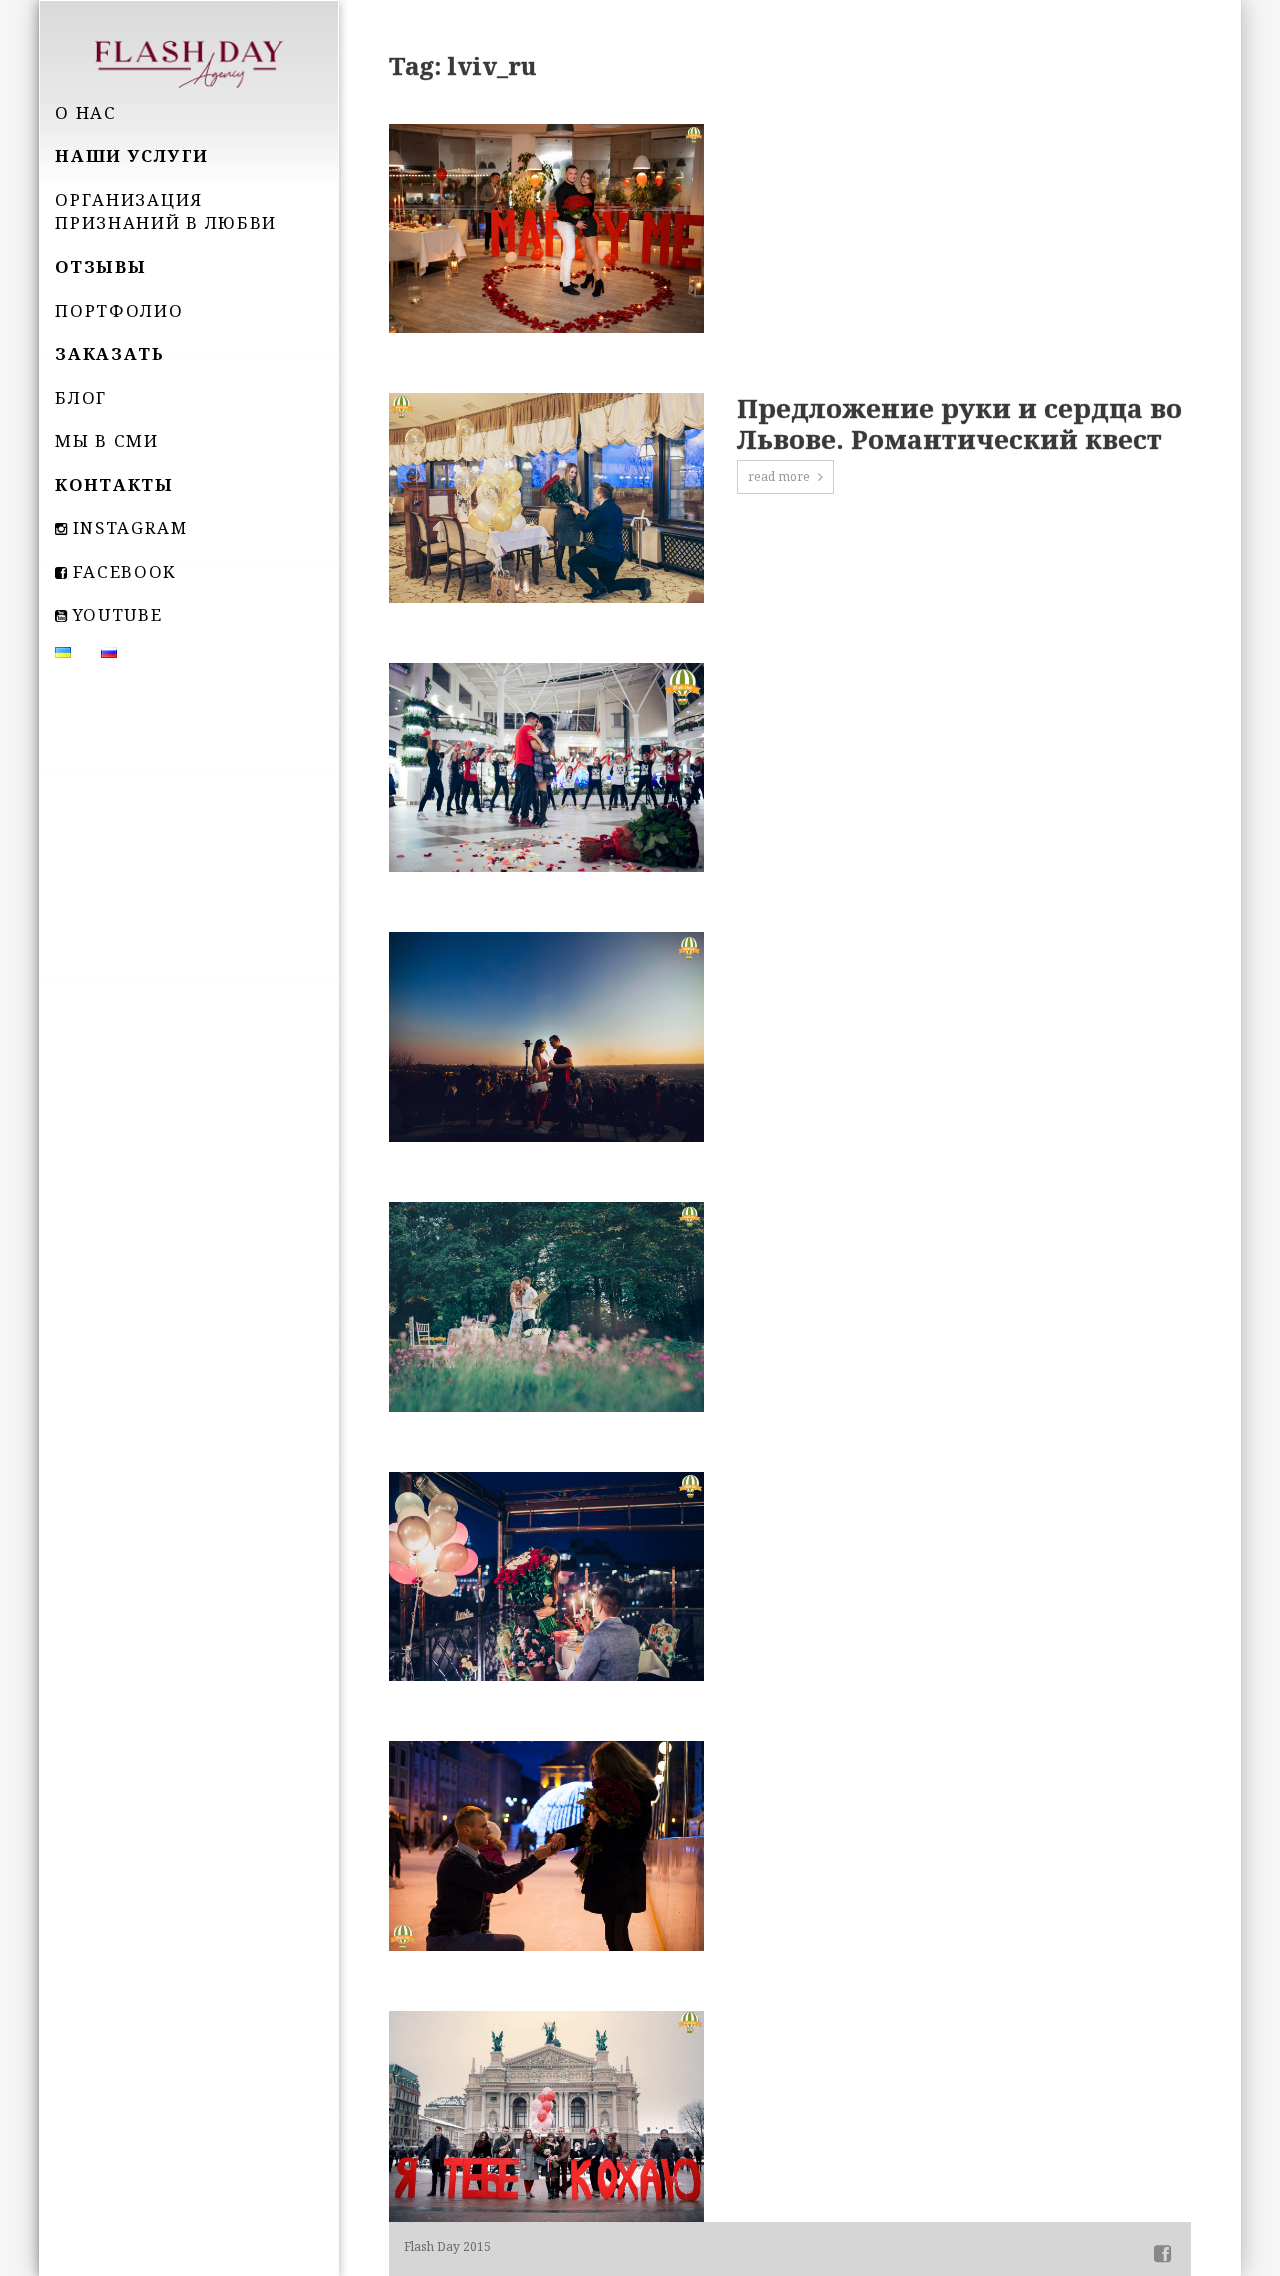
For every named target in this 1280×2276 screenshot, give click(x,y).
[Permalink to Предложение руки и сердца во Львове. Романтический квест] (546, 498)
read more (779, 476)
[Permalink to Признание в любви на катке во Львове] (546, 1846)
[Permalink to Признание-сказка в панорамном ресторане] (546, 228)
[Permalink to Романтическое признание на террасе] (546, 1577)
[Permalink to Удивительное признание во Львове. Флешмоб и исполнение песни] (546, 768)
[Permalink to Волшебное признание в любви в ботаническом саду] (546, 1307)
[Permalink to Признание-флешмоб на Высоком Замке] (546, 1037)
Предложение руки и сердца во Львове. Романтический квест (959, 424)
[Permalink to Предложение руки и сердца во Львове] (546, 2116)
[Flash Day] (189, 62)
